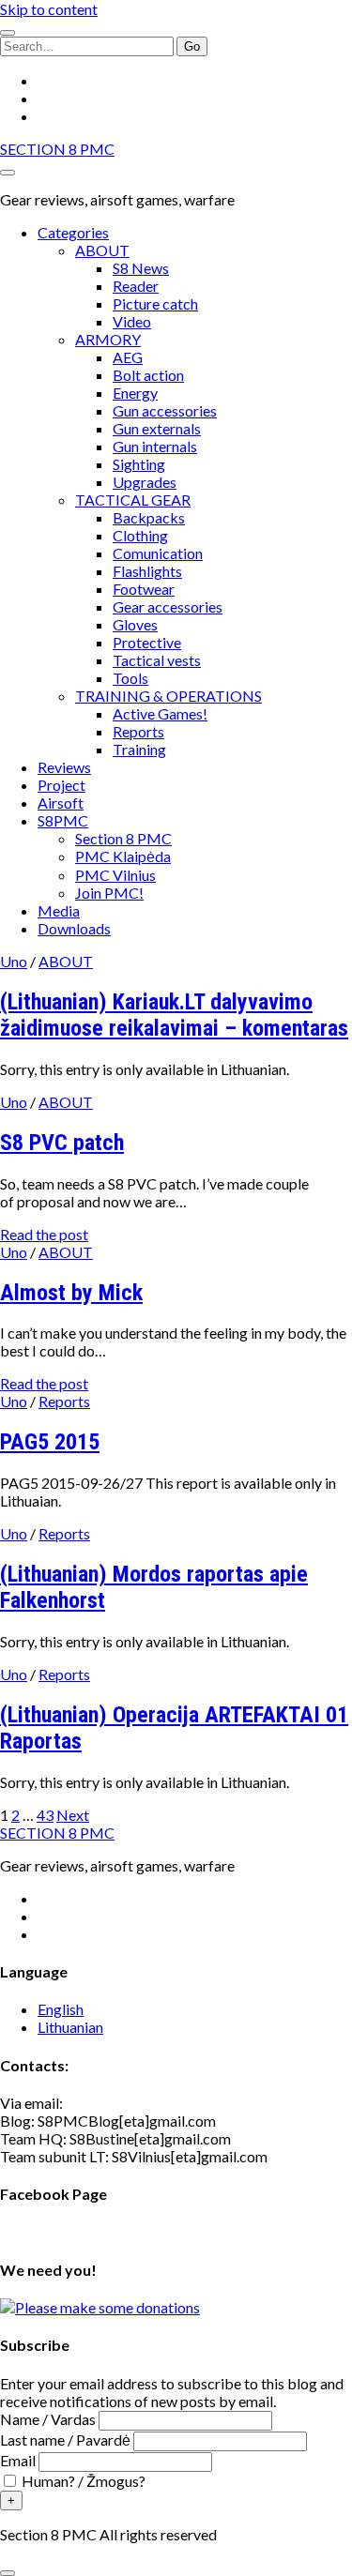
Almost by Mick (71, 1293)
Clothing (140, 535)
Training (139, 749)
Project (61, 785)
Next (73, 1815)
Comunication (158, 553)
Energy (135, 393)
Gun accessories (165, 410)
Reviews (64, 767)
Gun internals (155, 446)
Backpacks (149, 517)
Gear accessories (168, 606)
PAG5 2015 (50, 1442)
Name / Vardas (48, 2419)
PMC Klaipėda (123, 856)
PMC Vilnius (115, 875)
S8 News (141, 268)
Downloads (74, 928)
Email (18, 2460)
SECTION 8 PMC (57, 149)
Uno (14, 961)
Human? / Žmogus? (82, 2481)
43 (45, 1815)
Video (132, 321)
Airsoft (61, 803)
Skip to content (49, 9)
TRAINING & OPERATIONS (168, 696)
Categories (73, 232)
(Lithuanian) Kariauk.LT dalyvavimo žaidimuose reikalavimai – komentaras (174, 1015)
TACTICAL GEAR (133, 500)
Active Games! (160, 713)
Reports (138, 731)
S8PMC (63, 820)
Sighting (139, 464)
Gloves (135, 624)
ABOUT (102, 250)
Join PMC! (109, 893)
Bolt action (148, 375)
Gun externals (157, 428)
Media (59, 910)
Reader (136, 286)
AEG (128, 357)
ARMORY (108, 339)
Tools (130, 678)
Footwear (144, 589)
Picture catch (155, 303)
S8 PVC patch (62, 1143)
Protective (147, 642)
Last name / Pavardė (65, 2440)
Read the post (44, 1234)
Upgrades (145, 482)
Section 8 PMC (123, 838)
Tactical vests (157, 660)
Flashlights (147, 571)
